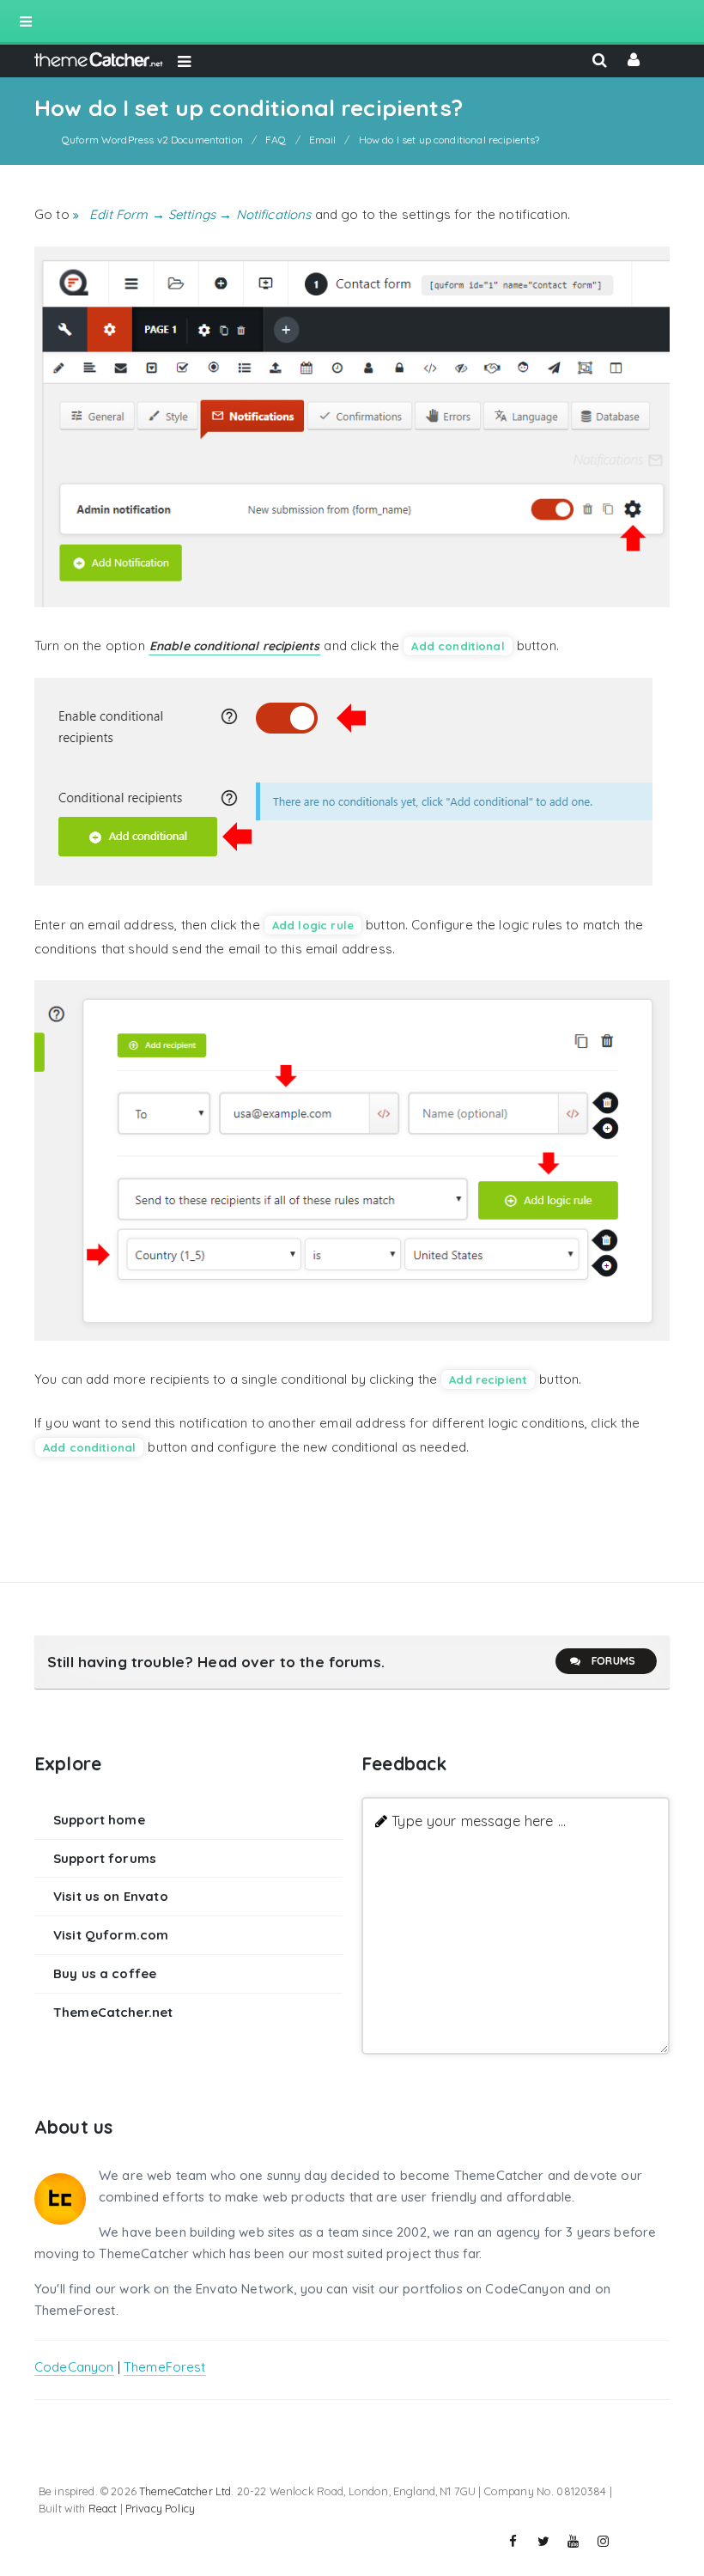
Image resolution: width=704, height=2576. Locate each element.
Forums (613, 1661)
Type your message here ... (479, 1821)
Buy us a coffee (105, 1973)
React (103, 2508)
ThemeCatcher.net (113, 2012)
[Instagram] (604, 2542)
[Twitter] (543, 2542)
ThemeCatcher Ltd (185, 2491)
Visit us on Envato (111, 1896)
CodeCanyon (74, 2367)
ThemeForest (165, 2367)
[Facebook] (513, 2542)
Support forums (105, 1858)
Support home (99, 1820)
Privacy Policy (160, 2508)
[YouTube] (574, 2542)
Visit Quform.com (111, 1935)
